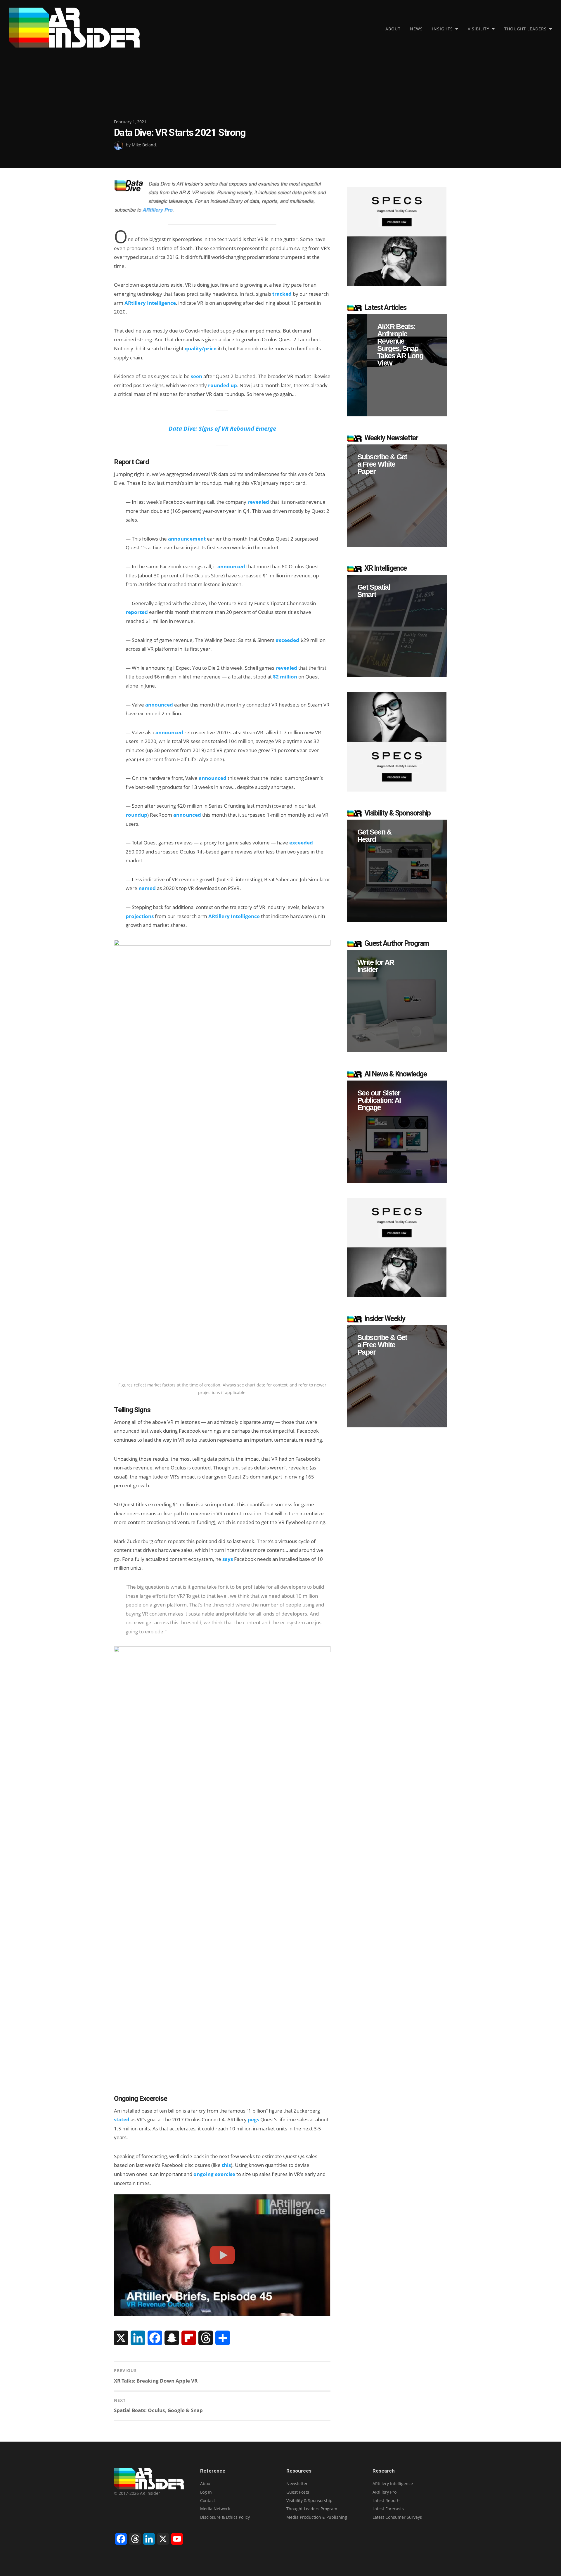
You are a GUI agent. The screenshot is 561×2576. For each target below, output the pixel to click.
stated (122, 2119)
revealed (258, 502)
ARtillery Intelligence (150, 303)
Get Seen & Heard (374, 836)
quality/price (201, 348)
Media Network (215, 2509)
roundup (136, 815)
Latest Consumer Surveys (397, 2517)
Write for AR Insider (376, 966)
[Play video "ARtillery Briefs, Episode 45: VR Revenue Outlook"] (222, 2255)
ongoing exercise (214, 2174)
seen (196, 376)
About (393, 29)
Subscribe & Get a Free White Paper (382, 464)
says (228, 1559)
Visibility (479, 29)
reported (137, 612)
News (416, 29)
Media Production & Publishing (317, 2517)
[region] (397, 365)
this (226, 2165)
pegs (253, 2119)
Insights (443, 29)
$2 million (285, 677)
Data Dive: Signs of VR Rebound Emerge (222, 428)
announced (231, 566)
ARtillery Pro (385, 2492)
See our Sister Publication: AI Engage (379, 1100)
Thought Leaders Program (312, 2509)
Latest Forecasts (388, 2509)
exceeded (287, 640)
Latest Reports (387, 2500)
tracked (282, 294)
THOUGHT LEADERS (525, 29)
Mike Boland (144, 145)
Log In (206, 2492)
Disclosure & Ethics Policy (225, 2517)
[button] (397, 365)
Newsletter (297, 2484)
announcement (187, 539)
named (147, 888)
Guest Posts (298, 2492)
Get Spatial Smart (374, 591)
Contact (208, 2500)
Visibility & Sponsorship (309, 2500)
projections (140, 916)
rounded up (223, 385)
